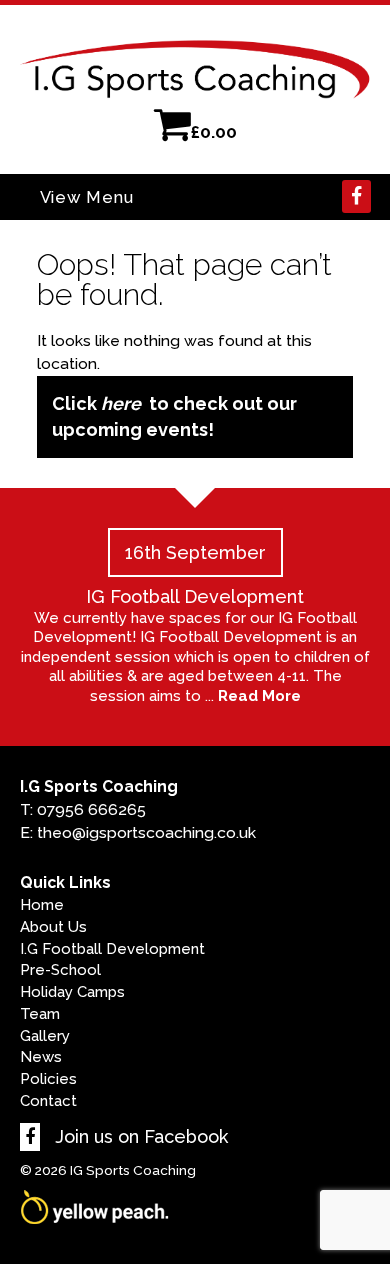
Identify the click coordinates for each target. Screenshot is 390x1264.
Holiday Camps (72, 992)
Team (40, 1014)
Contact (48, 1101)
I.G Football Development (112, 949)
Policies (48, 1079)
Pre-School (60, 970)
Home (42, 905)
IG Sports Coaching (133, 1170)
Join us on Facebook (139, 1136)
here (121, 403)
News (41, 1057)
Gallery (45, 1036)
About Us (53, 927)
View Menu (87, 197)
